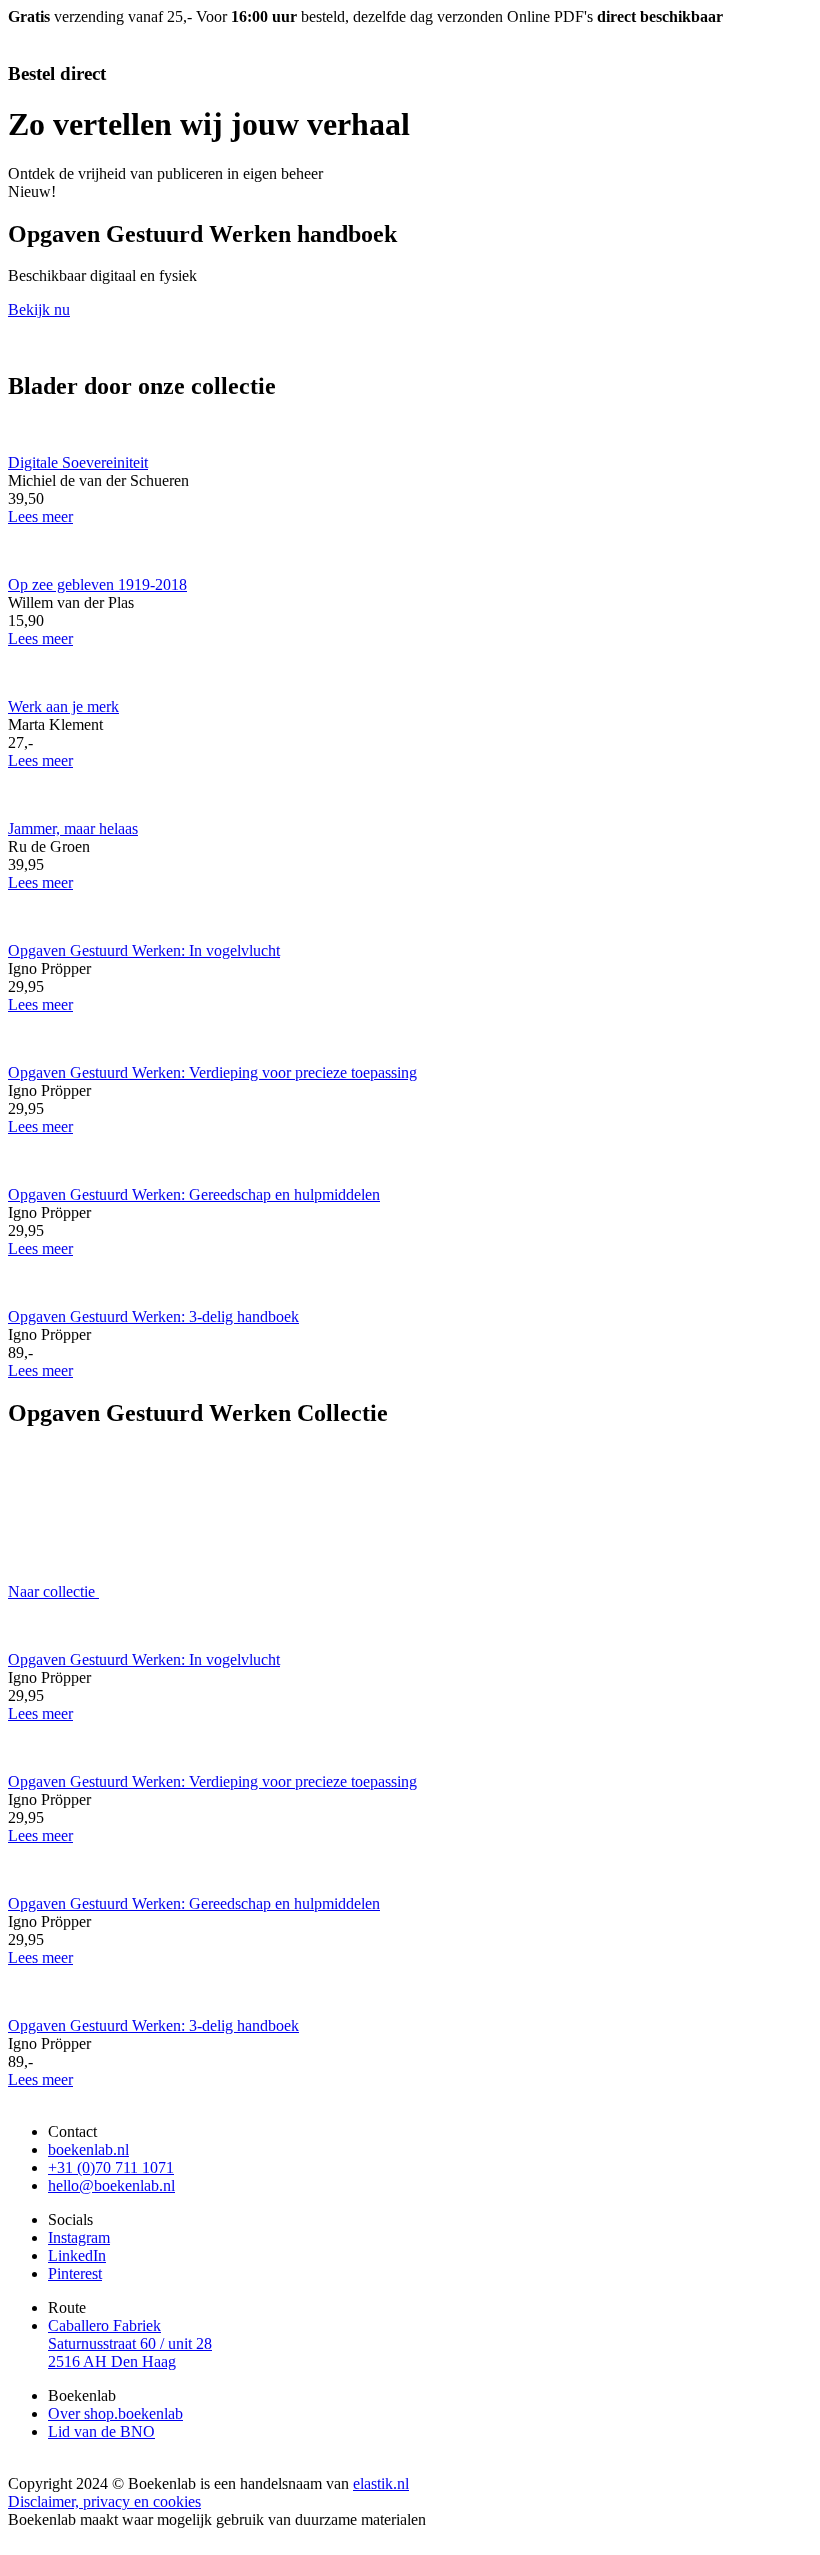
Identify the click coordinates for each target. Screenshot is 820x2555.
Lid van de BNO (101, 2431)
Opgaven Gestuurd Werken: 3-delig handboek (153, 1316)
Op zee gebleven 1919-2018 (97, 584)
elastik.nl (381, 2483)
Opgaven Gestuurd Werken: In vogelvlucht (144, 950)
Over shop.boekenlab (115, 2413)
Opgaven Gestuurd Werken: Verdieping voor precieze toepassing (212, 1072)
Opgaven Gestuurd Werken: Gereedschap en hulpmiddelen (194, 1194)
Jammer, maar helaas (73, 828)
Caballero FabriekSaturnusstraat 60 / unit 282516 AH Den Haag (130, 2343)
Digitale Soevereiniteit (78, 462)
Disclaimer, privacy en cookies (104, 2501)
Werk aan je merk (63, 706)
